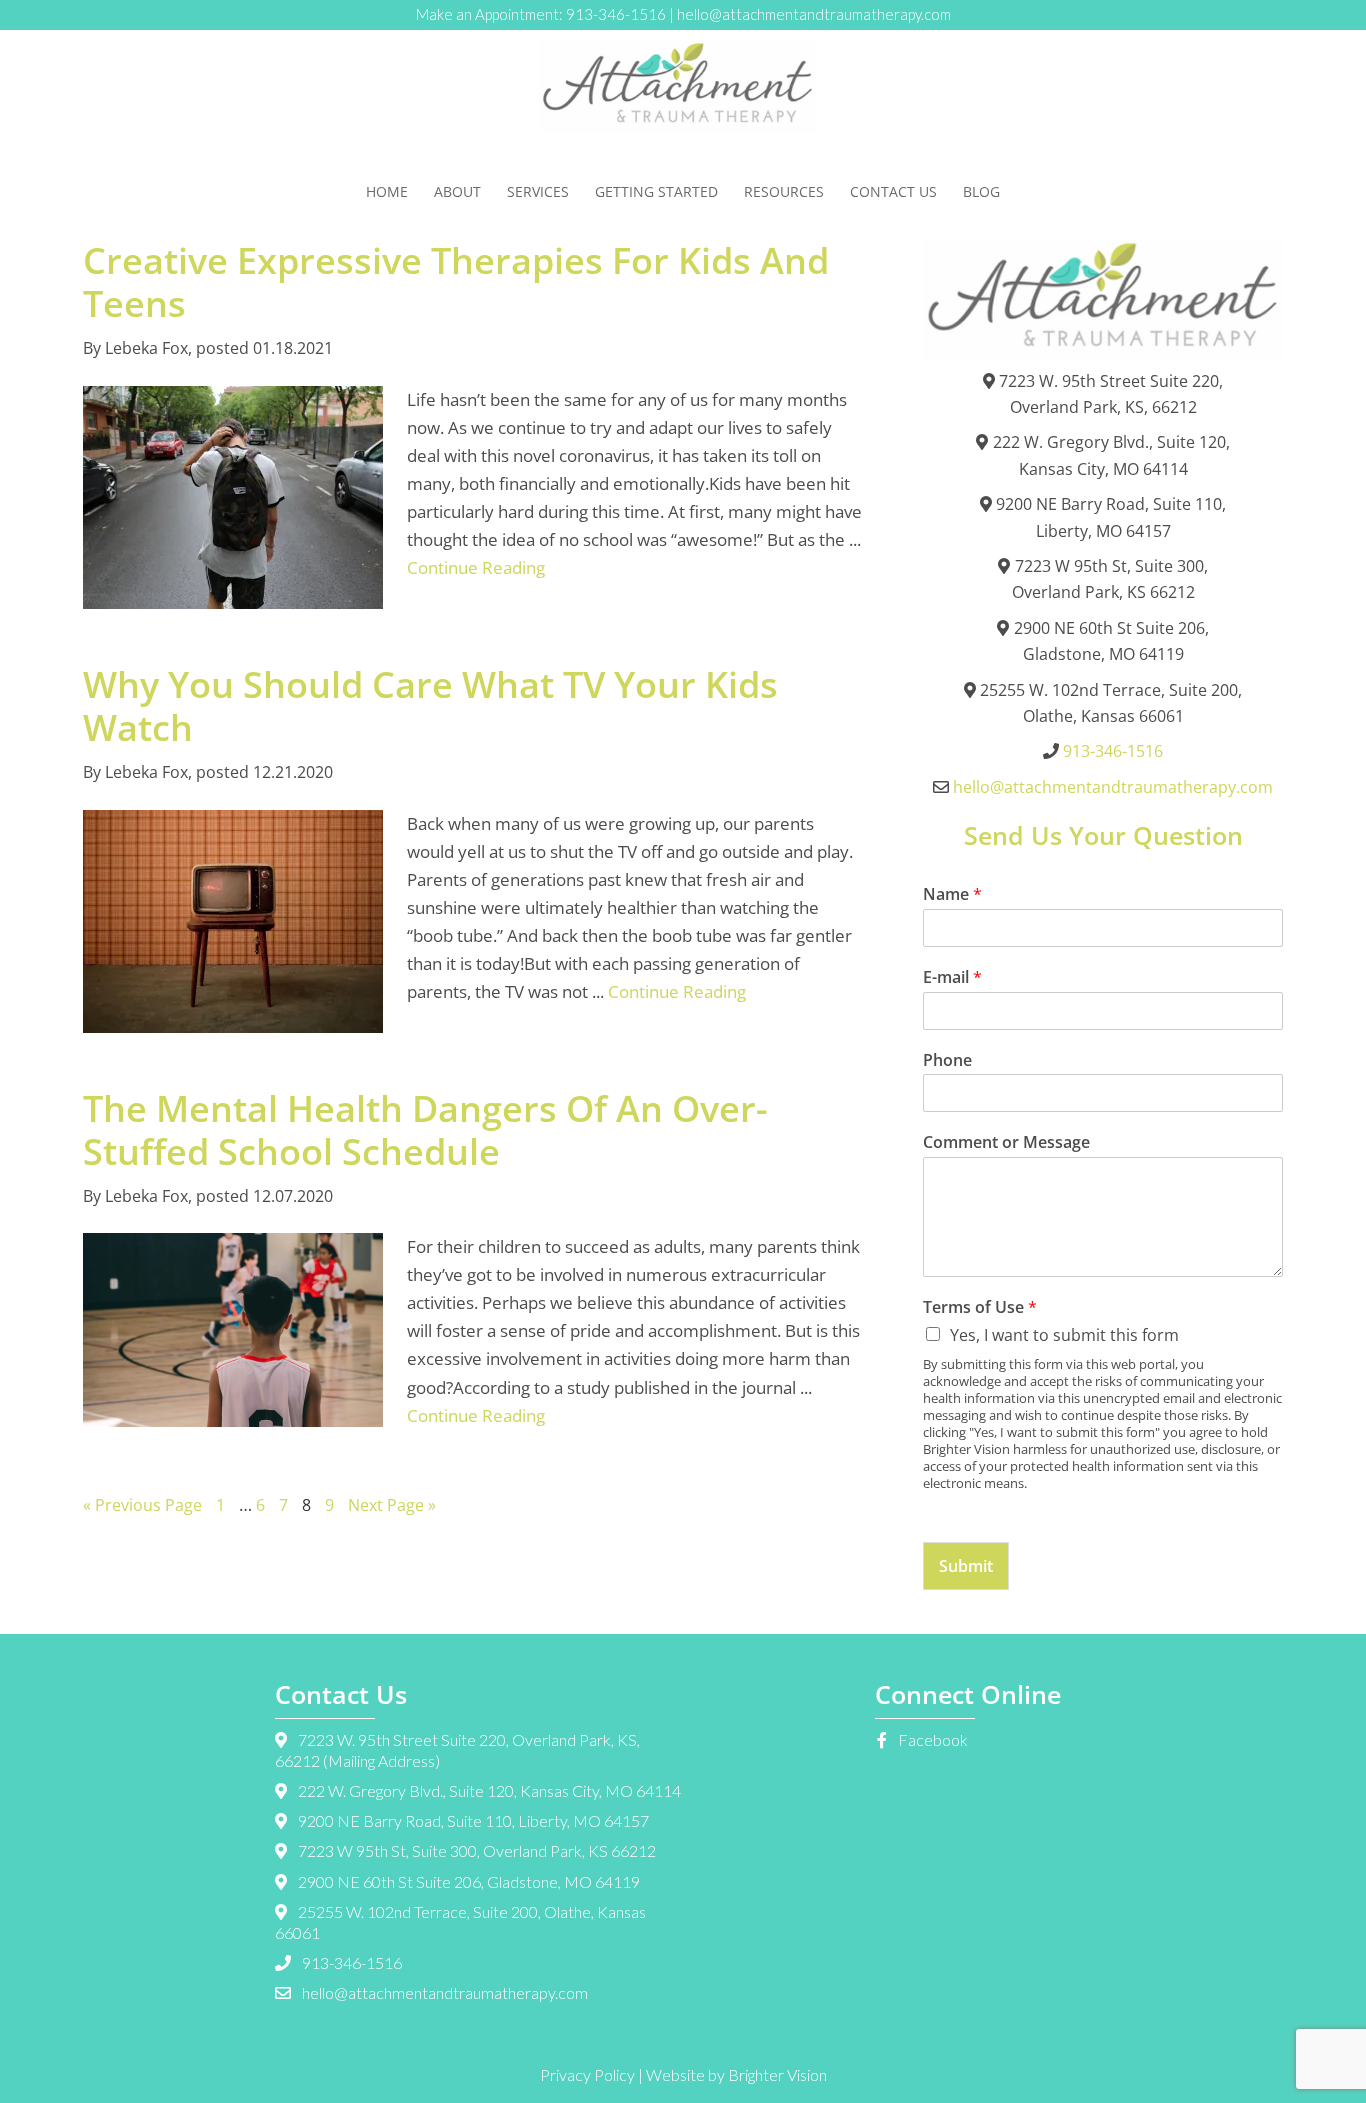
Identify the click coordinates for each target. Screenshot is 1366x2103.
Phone (947, 1060)
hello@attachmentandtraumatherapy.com (814, 14)
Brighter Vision (777, 2074)
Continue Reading (476, 567)
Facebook (931, 1739)
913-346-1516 (616, 14)
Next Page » (392, 1505)
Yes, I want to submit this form (1064, 1335)
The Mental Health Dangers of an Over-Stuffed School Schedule (425, 1130)
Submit (966, 1566)
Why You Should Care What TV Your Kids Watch (430, 706)
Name (952, 894)
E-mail (952, 977)
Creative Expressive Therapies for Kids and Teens (456, 282)
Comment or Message (1006, 1142)
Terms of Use (980, 1307)
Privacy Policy (587, 2074)
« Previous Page (142, 1505)
